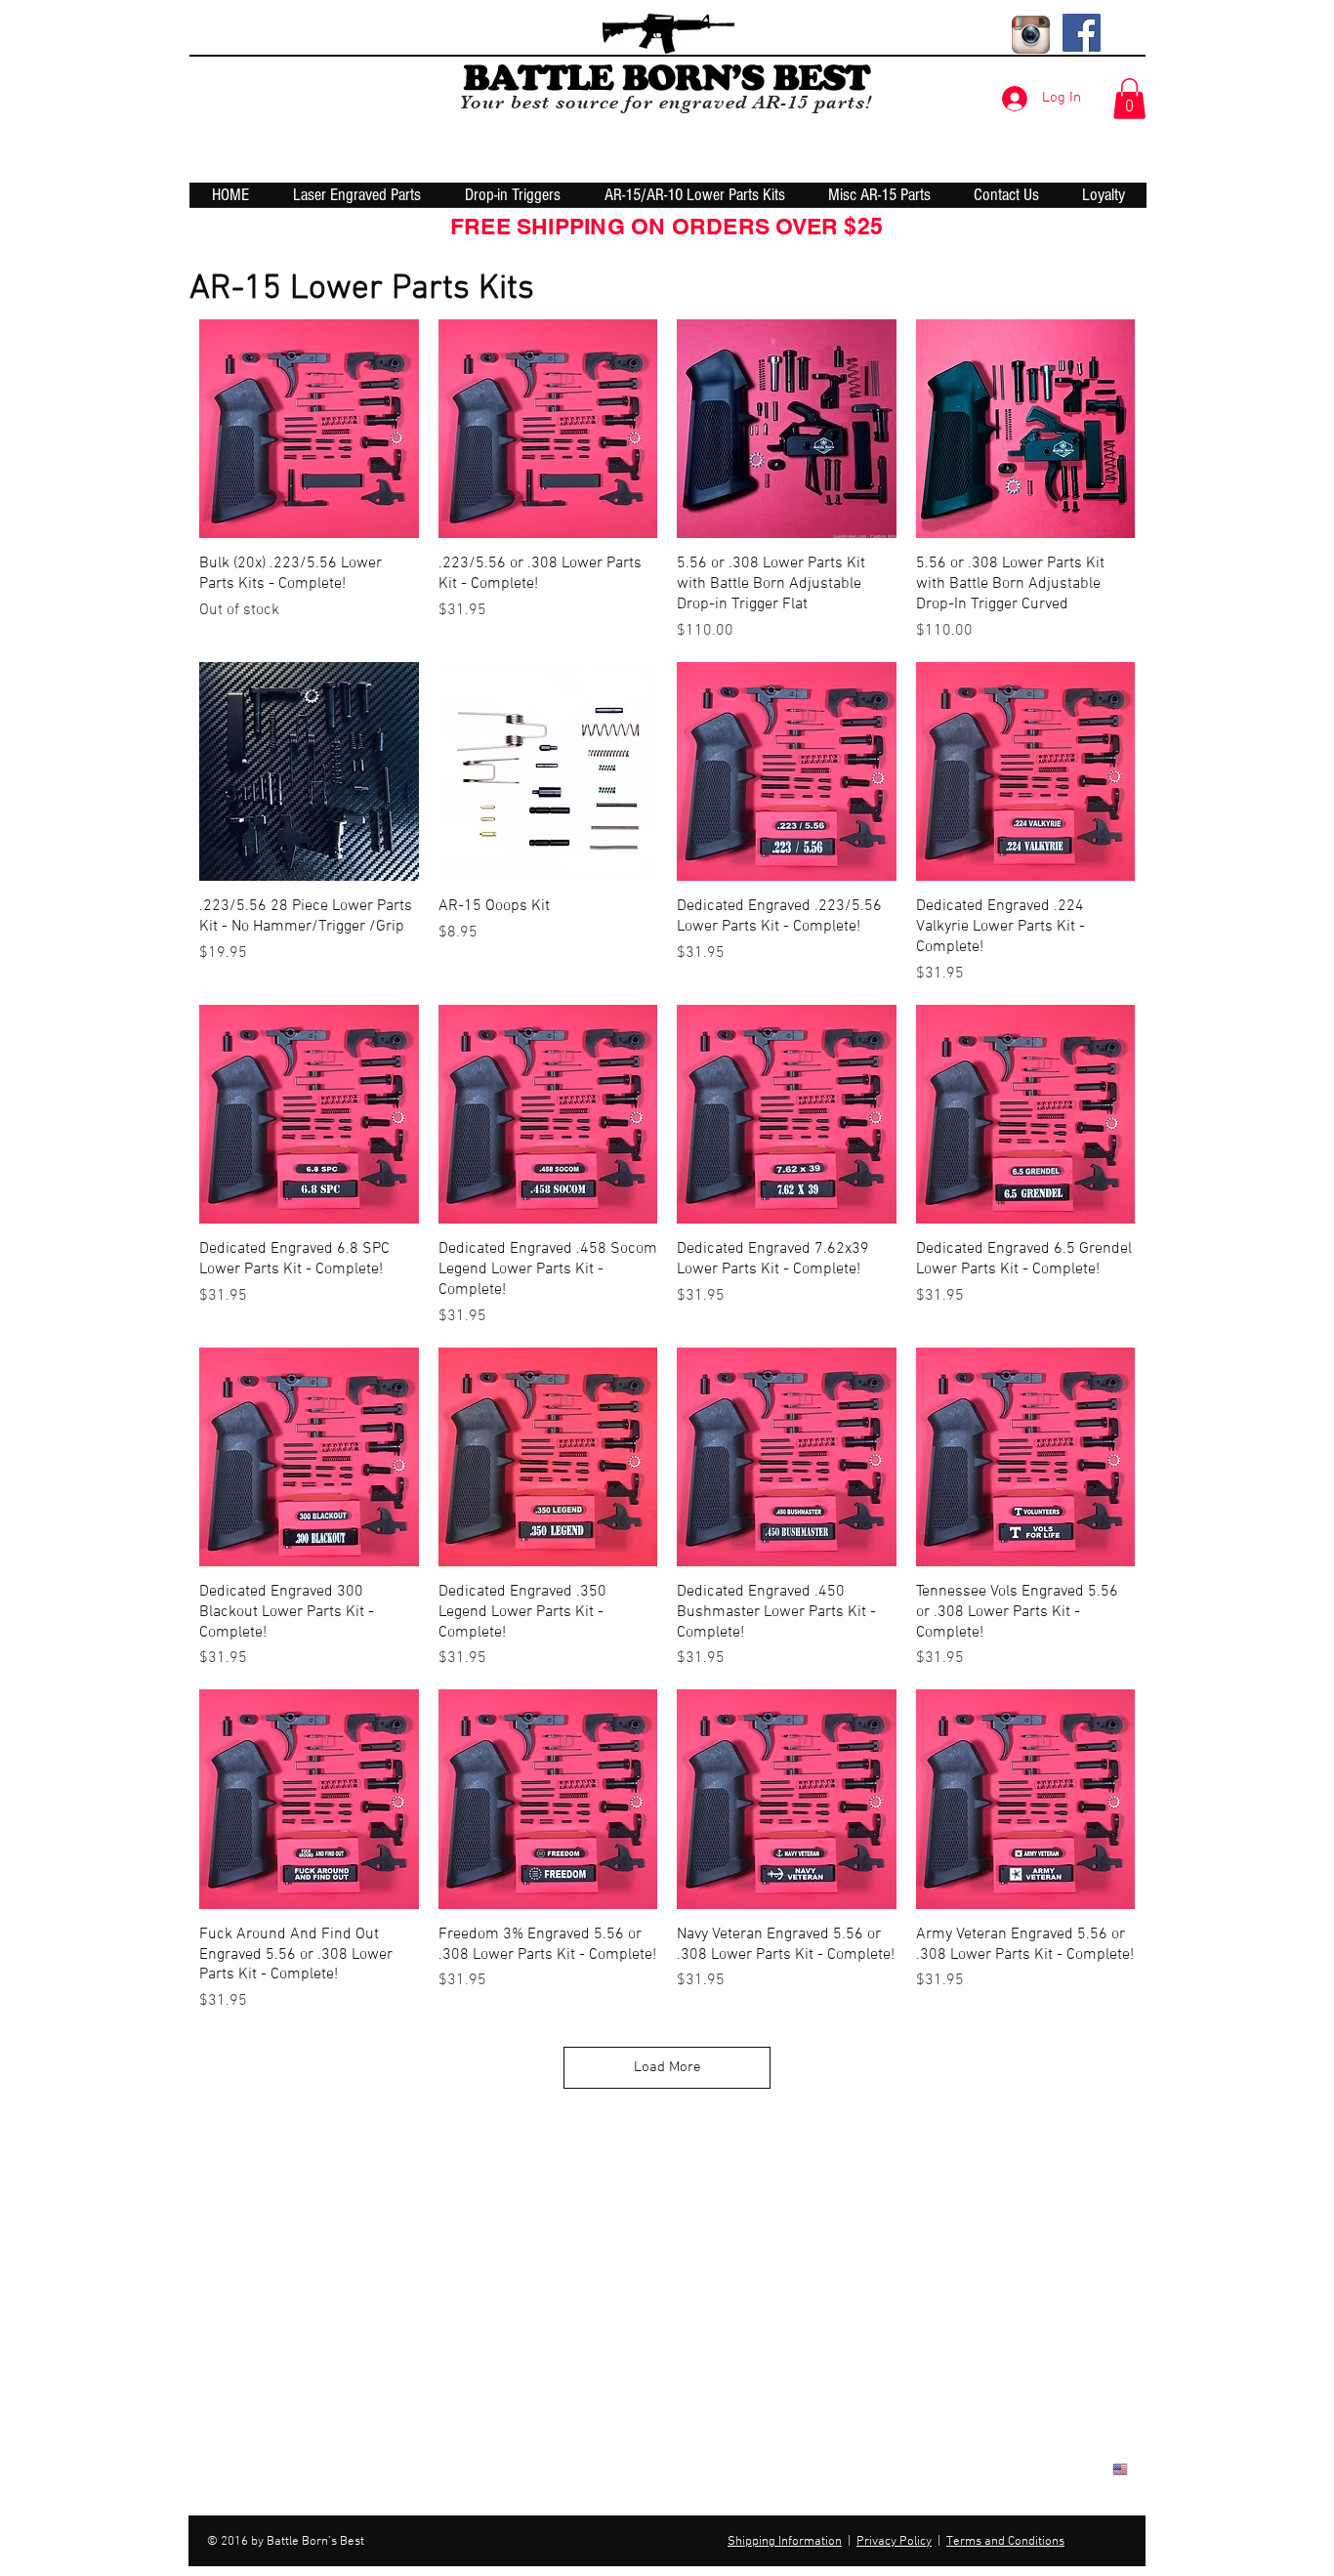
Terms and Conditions (1005, 2542)
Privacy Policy (894, 2542)
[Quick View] (309, 429)
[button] (1129, 99)
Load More (667, 2067)
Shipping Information (785, 2542)
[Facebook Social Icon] (1082, 33)
